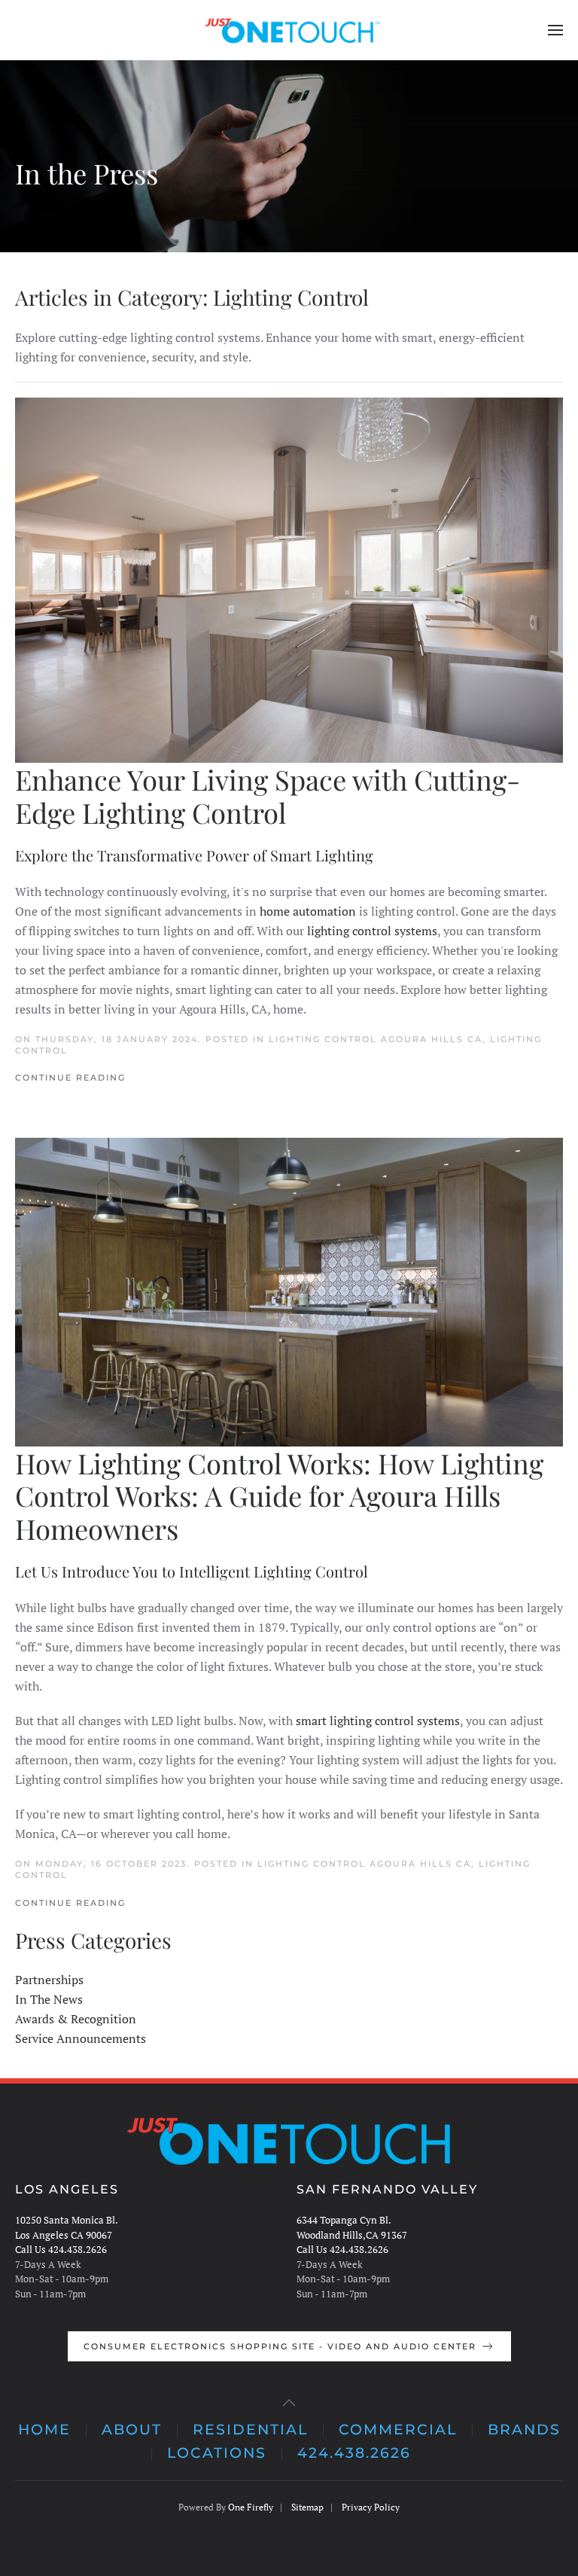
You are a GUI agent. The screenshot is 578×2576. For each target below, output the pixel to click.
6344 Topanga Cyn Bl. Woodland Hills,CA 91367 (352, 2227)
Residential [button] (250, 2430)
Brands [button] (524, 2430)
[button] (555, 30)
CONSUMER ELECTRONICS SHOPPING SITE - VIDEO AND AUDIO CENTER (280, 2346)
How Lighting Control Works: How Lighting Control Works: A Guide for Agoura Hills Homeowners (279, 1496)
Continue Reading (70, 1078)
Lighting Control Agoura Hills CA (376, 1039)
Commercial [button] (398, 2430)
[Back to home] (289, 30)
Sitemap (307, 2507)
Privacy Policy (371, 2507)
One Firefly (251, 2507)
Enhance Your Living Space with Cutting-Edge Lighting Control (268, 796)
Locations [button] (217, 2453)
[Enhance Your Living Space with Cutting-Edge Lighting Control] (289, 580)
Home (44, 2430)
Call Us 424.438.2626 (61, 2249)
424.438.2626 (354, 2453)
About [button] (132, 2430)
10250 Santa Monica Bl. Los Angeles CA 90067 (67, 2227)
